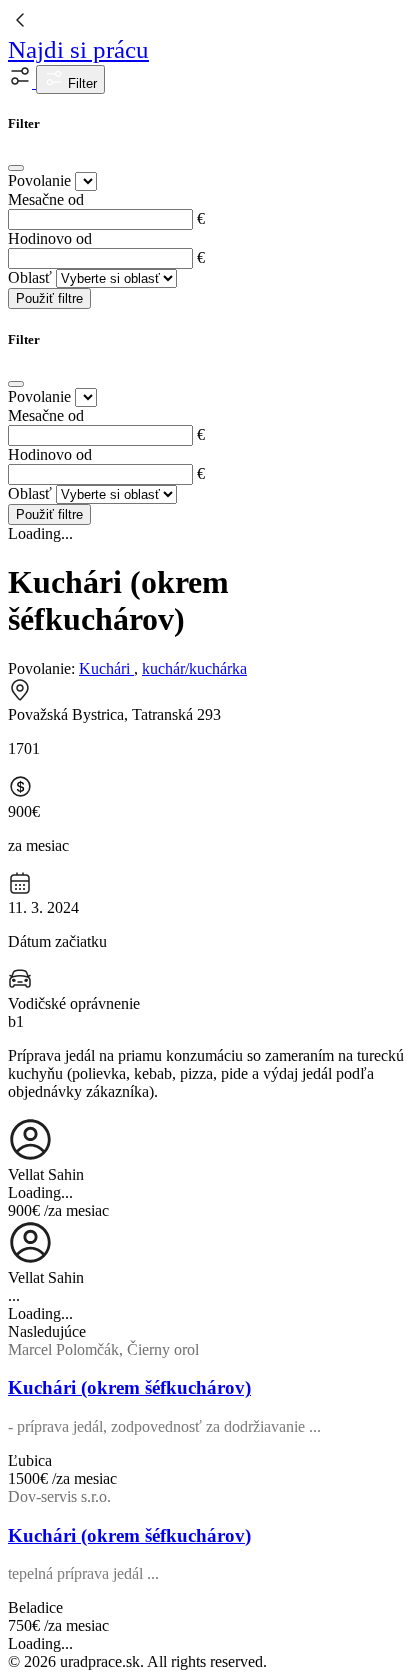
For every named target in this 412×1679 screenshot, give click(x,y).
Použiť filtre (49, 298)
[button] (22, 82)
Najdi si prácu (78, 49)
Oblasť (30, 277)
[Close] (16, 168)
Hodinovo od (50, 238)
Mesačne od (46, 199)
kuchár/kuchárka (194, 668)
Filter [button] (80, 83)
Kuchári (106, 668)
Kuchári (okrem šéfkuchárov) (129, 1387)
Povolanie (39, 180)
